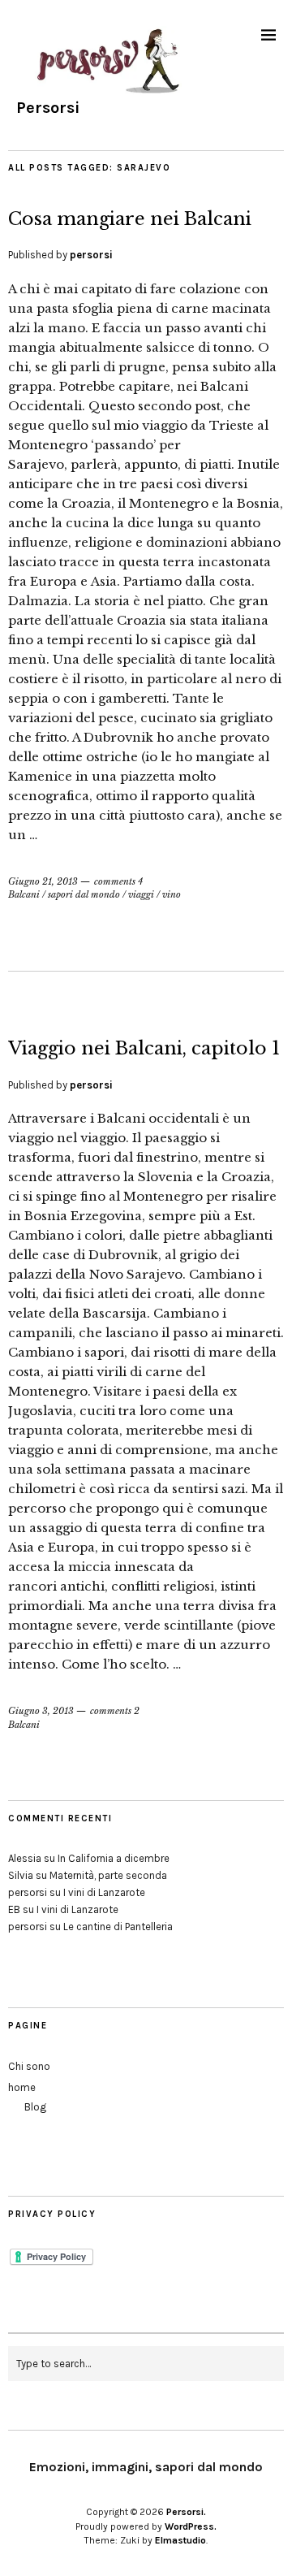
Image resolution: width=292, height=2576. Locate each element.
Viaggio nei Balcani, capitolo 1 (144, 1048)
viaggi (141, 894)
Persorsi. (186, 2512)
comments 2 (115, 1711)
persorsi (91, 255)
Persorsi (48, 108)
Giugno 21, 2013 (43, 881)
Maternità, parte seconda (108, 1875)
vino (172, 894)
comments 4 (118, 881)
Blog (35, 2107)
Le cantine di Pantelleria (118, 1927)
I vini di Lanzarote (104, 1892)
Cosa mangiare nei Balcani (130, 219)
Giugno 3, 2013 (41, 1711)
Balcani (24, 894)
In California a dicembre (114, 1858)
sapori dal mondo (84, 894)
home (22, 2087)
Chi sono (29, 2066)
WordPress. (191, 2526)
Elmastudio (180, 2540)
